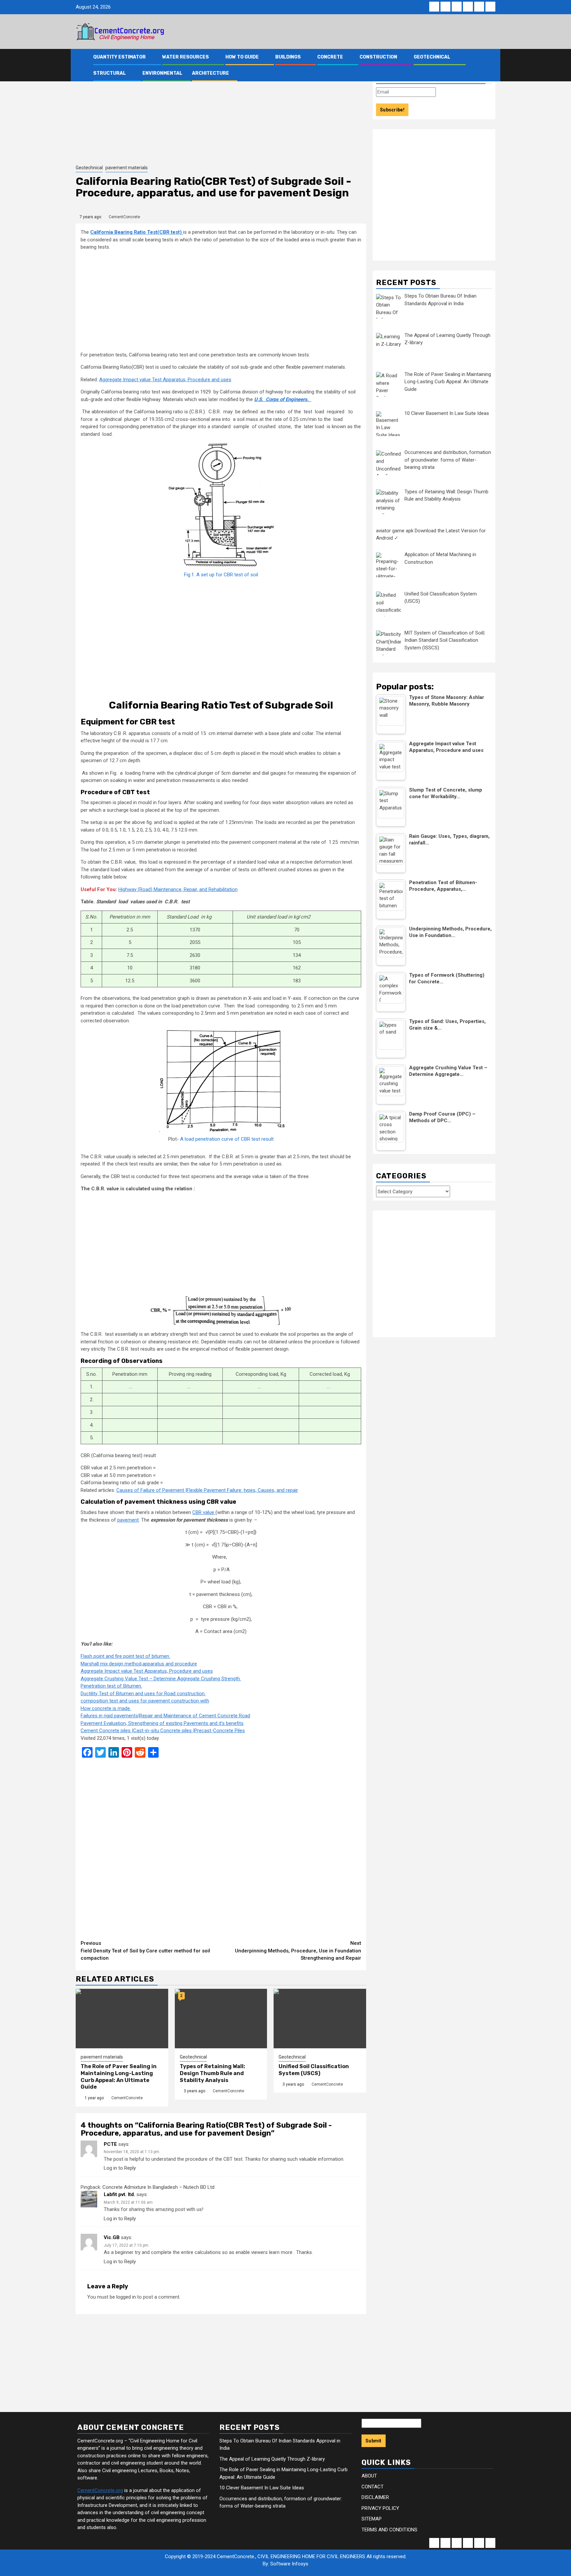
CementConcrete (124, 217)
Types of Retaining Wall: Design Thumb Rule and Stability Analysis (212, 2073)
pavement (128, 1520)
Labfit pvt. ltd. (119, 2194)
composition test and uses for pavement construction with (145, 1701)
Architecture (210, 73)
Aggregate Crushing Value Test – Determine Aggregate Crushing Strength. (161, 1679)
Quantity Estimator (119, 57)
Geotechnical (432, 57)
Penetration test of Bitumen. (111, 1686)
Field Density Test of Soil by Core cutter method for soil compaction (145, 1951)
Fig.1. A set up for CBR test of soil (221, 575)
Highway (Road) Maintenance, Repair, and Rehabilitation (178, 889)
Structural (110, 73)
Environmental (162, 73)
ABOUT (369, 2476)
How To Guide (242, 57)
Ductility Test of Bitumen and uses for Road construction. (143, 1694)
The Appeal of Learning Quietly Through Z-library (272, 2459)
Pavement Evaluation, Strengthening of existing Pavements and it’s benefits (162, 1723)
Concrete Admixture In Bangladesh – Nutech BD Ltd (158, 2187)
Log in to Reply (120, 2168)
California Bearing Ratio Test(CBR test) (137, 232)
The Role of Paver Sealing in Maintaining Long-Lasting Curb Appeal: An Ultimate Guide (119, 2077)
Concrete (330, 57)
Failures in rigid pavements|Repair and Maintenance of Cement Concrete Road (165, 1716)
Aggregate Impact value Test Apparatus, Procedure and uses (165, 380)
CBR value (204, 1512)
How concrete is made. (106, 1708)
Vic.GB (112, 2237)
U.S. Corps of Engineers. (283, 399)
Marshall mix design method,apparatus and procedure (139, 1664)
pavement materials (127, 168)
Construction (378, 57)
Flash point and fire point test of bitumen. (125, 1656)
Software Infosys (289, 2564)
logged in (126, 2297)
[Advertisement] (221, 114)
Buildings (288, 57)
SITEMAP (372, 2519)
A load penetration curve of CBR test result (227, 1139)
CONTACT (373, 2487)
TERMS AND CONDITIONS (389, 2530)
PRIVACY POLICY (380, 2508)
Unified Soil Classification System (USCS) (314, 2070)
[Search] (491, 65)
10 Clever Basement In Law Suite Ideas (262, 2488)
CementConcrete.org (100, 2490)
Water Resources (186, 57)
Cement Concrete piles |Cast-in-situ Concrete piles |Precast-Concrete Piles (163, 1731)
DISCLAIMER (375, 2497)
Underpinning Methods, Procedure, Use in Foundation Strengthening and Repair (298, 1951)
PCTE (110, 2144)
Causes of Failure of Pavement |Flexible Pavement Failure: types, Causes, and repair (207, 1490)
